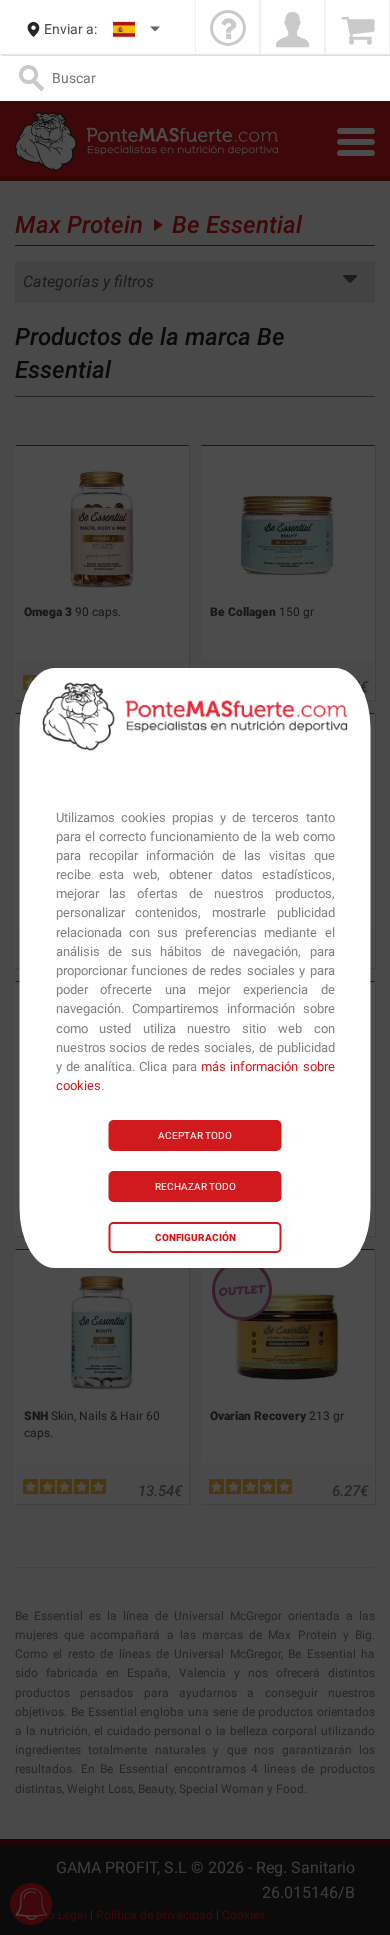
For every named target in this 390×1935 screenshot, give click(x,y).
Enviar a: (70, 29)
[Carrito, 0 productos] (357, 29)
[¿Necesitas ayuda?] (227, 29)
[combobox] (137, 29)
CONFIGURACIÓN (195, 1237)
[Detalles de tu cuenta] (292, 29)
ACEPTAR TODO (195, 1135)
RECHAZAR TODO (195, 1186)
